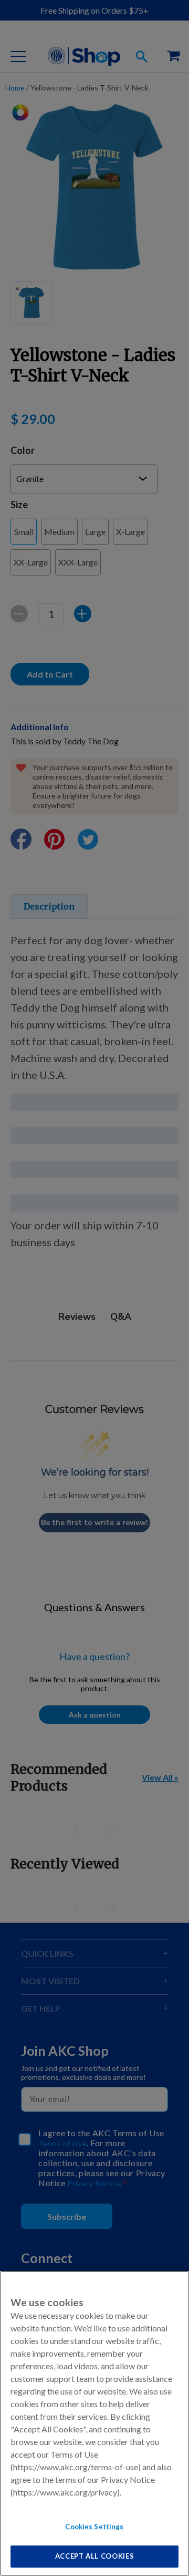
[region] (94, 2423)
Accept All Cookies (95, 2556)
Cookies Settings (94, 2527)
